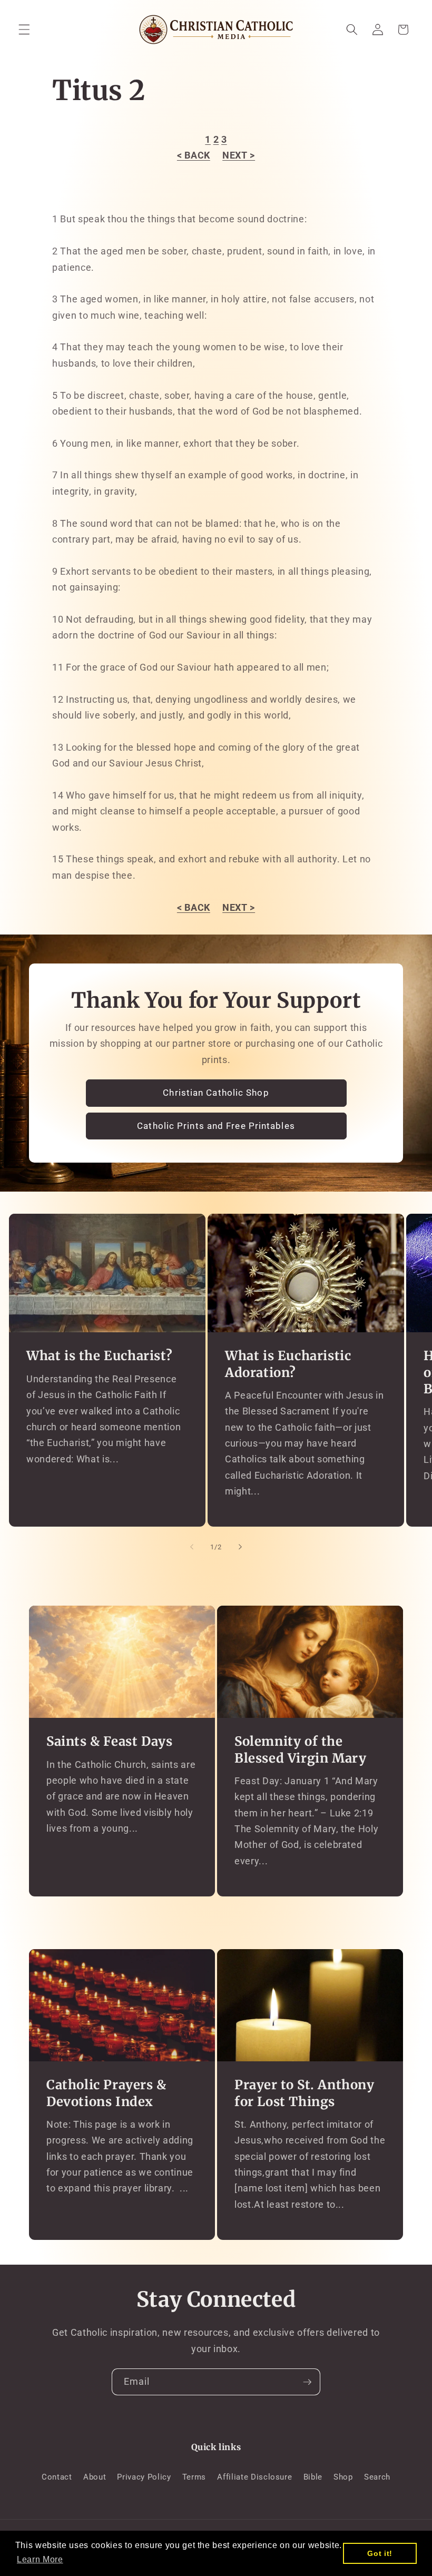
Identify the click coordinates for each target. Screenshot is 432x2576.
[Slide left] (192, 1547)
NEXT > (239, 155)
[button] (24, 30)
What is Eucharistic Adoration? (288, 1364)
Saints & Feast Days (109, 1741)
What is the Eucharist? (99, 1356)
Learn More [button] (40, 2559)
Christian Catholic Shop (216, 1093)
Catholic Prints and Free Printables (216, 1126)
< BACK (194, 155)
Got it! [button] (380, 2553)
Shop (343, 2477)
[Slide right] (240, 1547)
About (95, 2477)
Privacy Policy (144, 2477)
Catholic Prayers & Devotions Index (106, 2093)
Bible (313, 2477)
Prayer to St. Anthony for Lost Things (305, 2093)
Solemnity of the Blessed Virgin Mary (300, 1749)
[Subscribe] (307, 2382)
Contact (57, 2477)
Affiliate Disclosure (254, 2477)
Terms (194, 2477)
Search (377, 2477)
